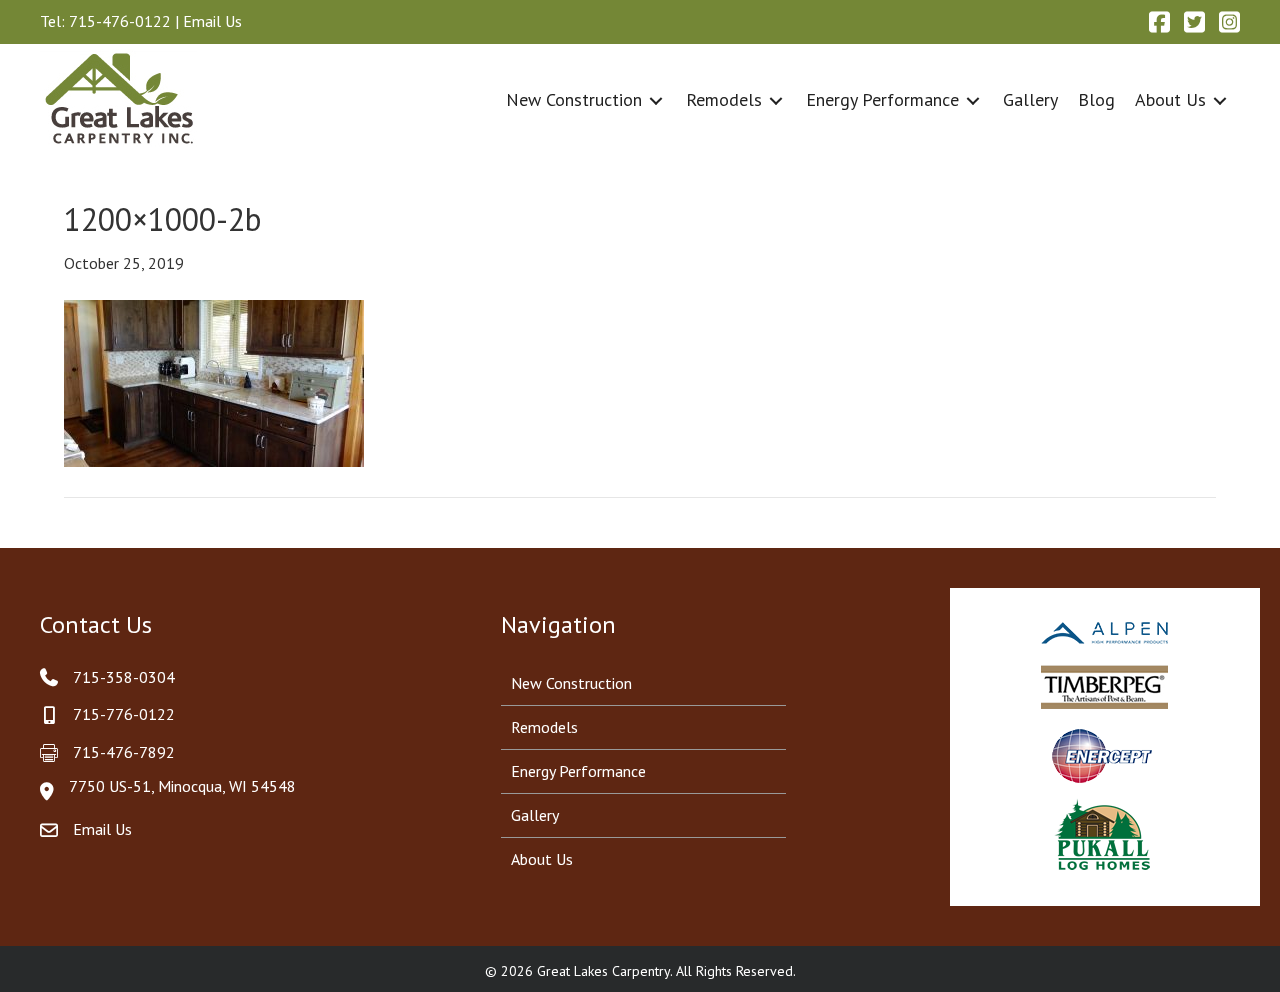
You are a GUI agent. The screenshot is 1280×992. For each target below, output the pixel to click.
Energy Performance (578, 771)
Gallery (535, 815)
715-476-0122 (120, 21)
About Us (542, 859)
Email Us (212, 21)
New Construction (571, 683)
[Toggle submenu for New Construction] (656, 100)
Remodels (544, 727)
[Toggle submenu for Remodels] (776, 100)
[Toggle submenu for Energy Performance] (973, 100)
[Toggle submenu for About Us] (1220, 100)
